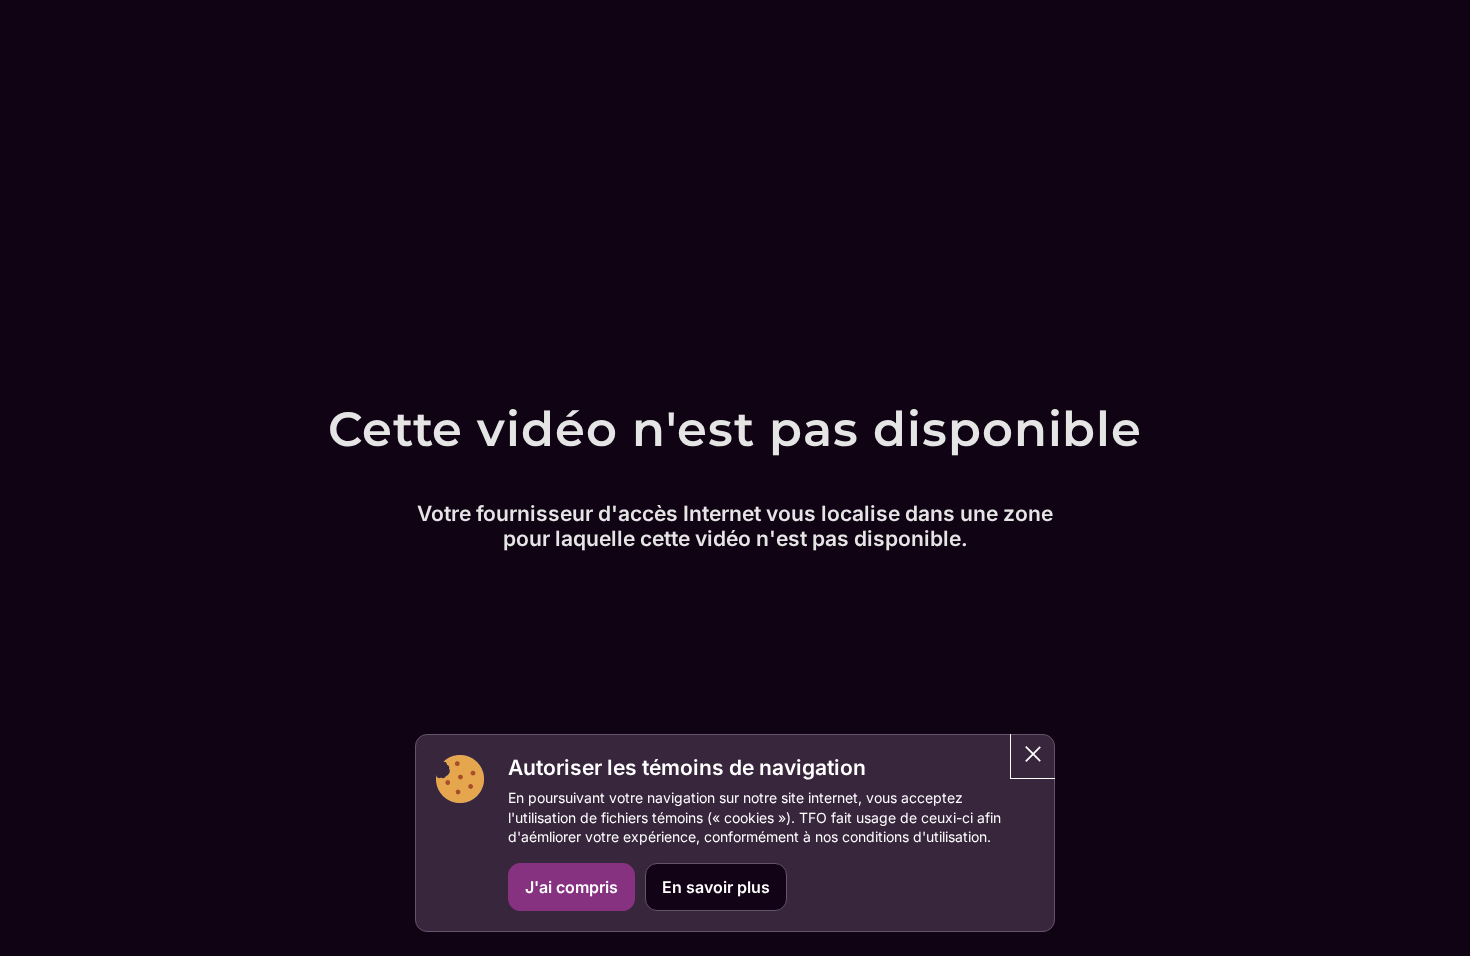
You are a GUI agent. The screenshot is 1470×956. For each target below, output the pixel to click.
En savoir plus (716, 887)
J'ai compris (571, 887)
